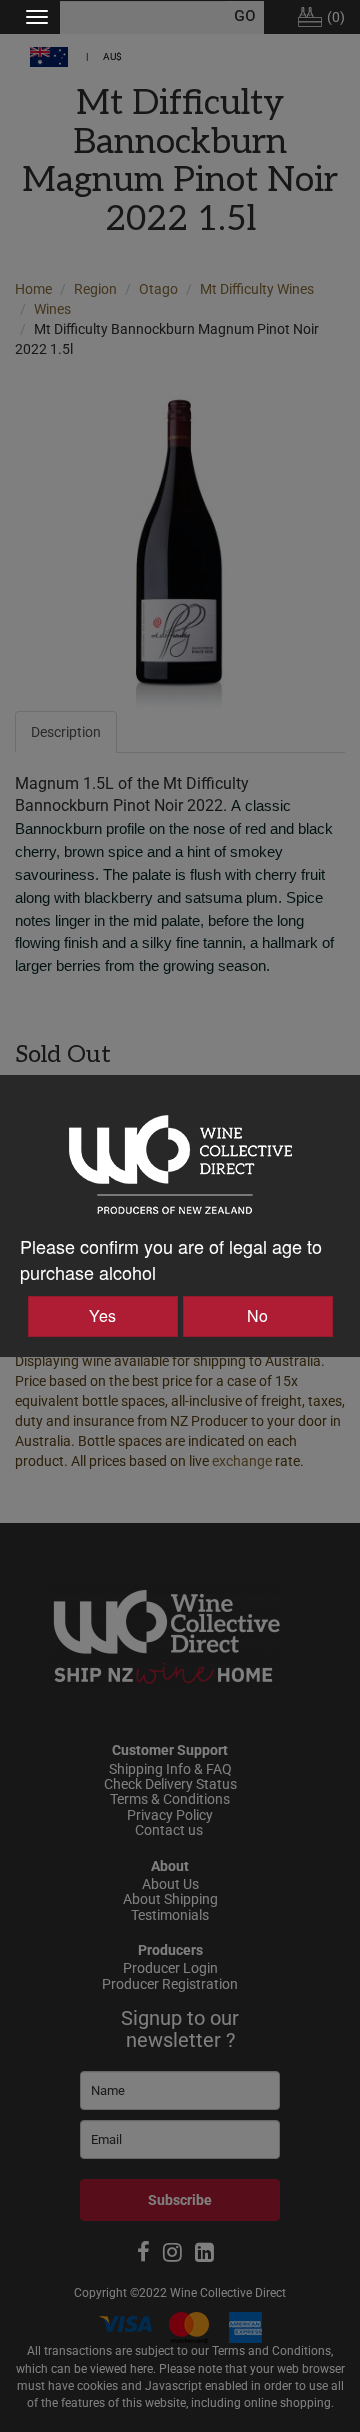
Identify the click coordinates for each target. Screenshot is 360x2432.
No (257, 1315)
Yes (102, 1315)
